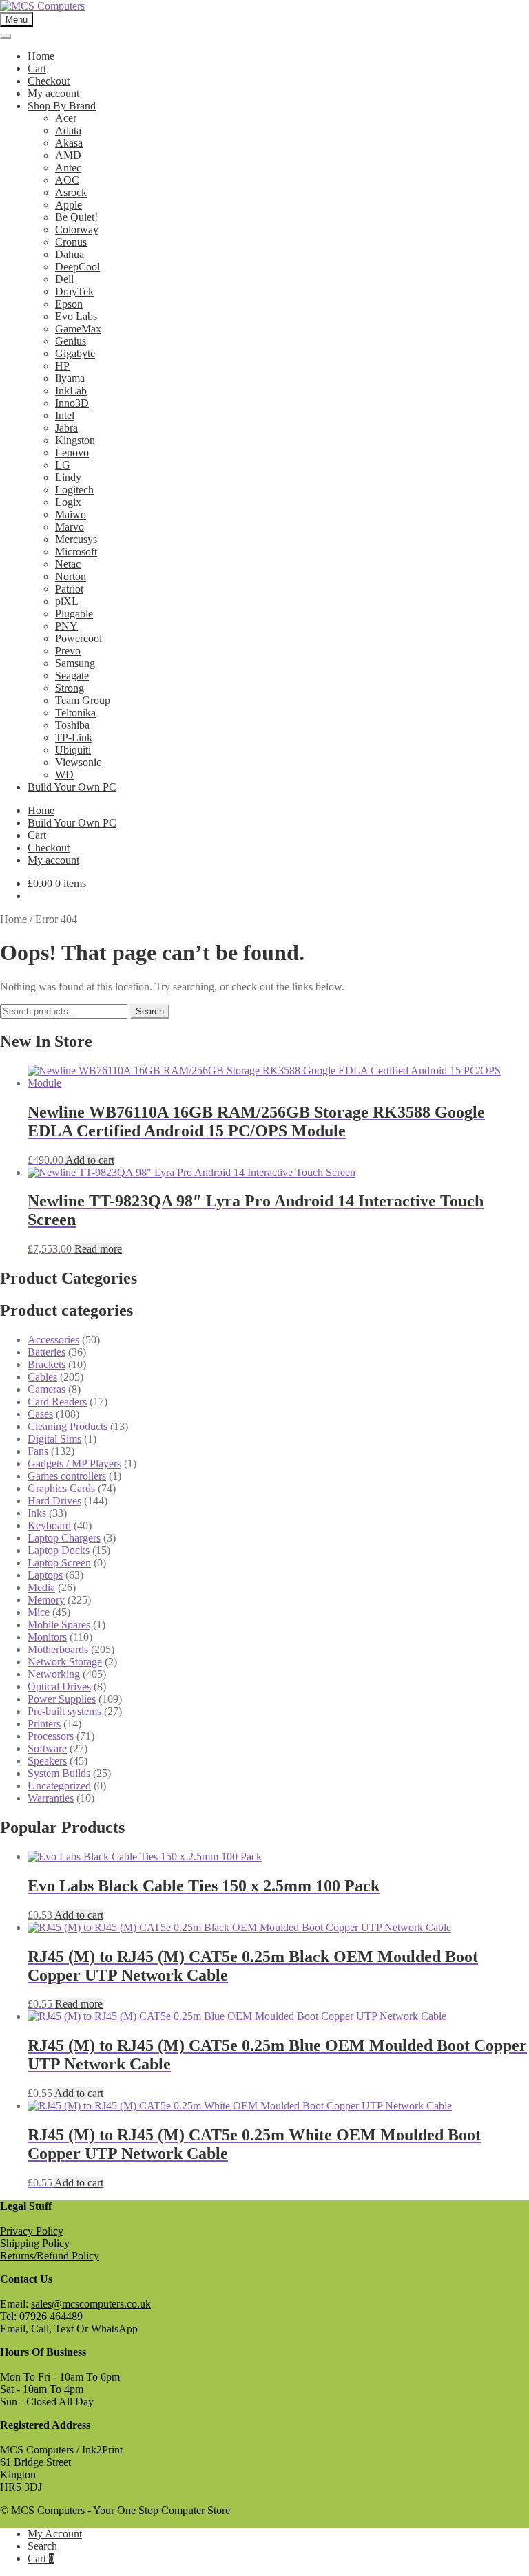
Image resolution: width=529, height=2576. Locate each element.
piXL (67, 601)
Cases (40, 1414)
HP (62, 366)
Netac (68, 564)
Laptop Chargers (64, 1538)
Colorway (77, 230)
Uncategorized (59, 1786)
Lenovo (72, 453)
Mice (39, 1612)
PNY (66, 626)
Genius (71, 341)
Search (150, 1011)
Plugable (74, 614)
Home (41, 56)
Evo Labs (76, 316)
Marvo (70, 527)
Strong (70, 688)
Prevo (68, 651)
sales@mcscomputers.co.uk (91, 2304)
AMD (68, 155)
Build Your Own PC (72, 787)
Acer (66, 118)
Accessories (53, 1340)
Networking (54, 1674)
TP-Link (74, 737)
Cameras (46, 1389)
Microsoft (76, 552)
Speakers (47, 1761)
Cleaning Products (68, 1426)
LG (63, 465)
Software (47, 1748)
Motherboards (58, 1649)
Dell (64, 279)
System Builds (59, 1773)
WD (64, 775)
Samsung (75, 663)
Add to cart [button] (90, 1160)
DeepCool (77, 267)
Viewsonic (78, 762)
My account (53, 93)
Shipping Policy (35, 2243)
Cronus (71, 242)
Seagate (72, 675)
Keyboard (49, 1525)
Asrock (71, 192)
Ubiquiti (73, 750)
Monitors (47, 1637)
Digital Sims (54, 1439)
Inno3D (72, 403)
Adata (68, 130)
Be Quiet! (76, 217)
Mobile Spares (59, 1625)
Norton (71, 576)
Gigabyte (75, 353)
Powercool (79, 638)
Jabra (66, 428)
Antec (68, 168)
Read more (98, 1249)
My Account (55, 2534)
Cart (37, 68)
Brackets (46, 1364)
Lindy (68, 477)
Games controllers (67, 1476)
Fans (38, 1451)
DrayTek (74, 291)
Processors (51, 1736)
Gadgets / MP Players (74, 1463)
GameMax (78, 329)
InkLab (71, 391)
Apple (69, 205)
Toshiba (72, 725)
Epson (69, 304)
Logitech (74, 490)
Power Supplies (62, 1699)
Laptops (45, 1575)
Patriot (69, 589)
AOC (67, 180)
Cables (42, 1377)
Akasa (69, 143)
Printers (44, 1724)
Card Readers (57, 1402)
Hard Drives (54, 1501)
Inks (37, 1513)
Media (41, 1587)
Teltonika (75, 713)
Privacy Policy (32, 2231)
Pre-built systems (64, 1711)
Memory (46, 1600)
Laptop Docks (59, 1550)
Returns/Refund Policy (50, 2256)
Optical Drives (59, 1686)
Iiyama (70, 378)
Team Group (83, 700)
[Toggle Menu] (6, 36)
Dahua (70, 254)
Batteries (46, 1352)
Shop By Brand (62, 106)
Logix (68, 502)
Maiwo (71, 514)
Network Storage (65, 1662)
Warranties (51, 1798)
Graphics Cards (61, 1488)
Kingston (75, 440)
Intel (65, 415)
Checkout (49, 81)
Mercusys (76, 539)
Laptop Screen (59, 1563)
